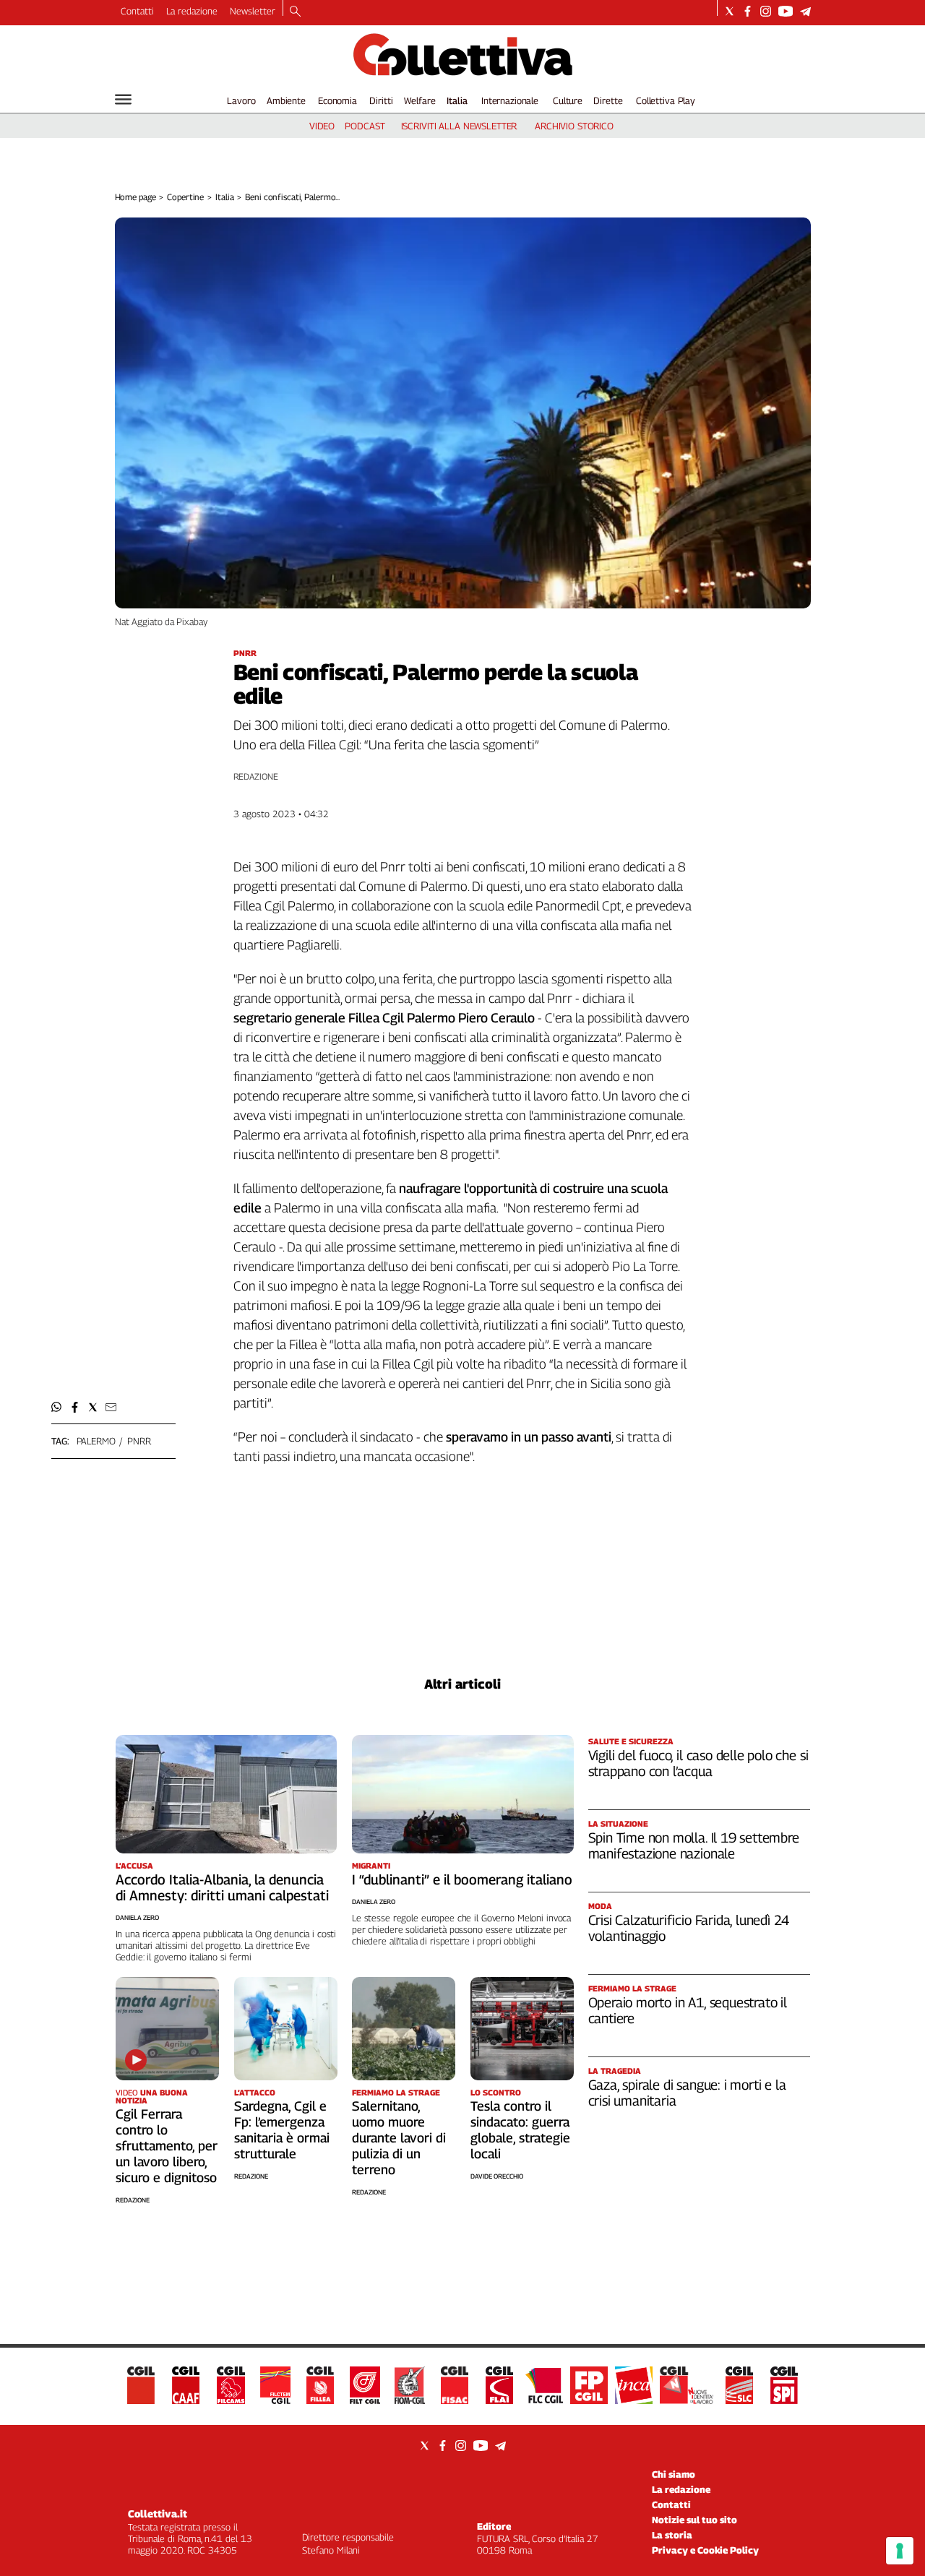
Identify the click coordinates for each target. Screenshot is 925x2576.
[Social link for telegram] (805, 11)
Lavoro (241, 100)
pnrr (139, 1441)
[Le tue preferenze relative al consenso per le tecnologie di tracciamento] (900, 2551)
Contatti (137, 11)
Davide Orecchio (497, 2176)
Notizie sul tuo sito (694, 2520)
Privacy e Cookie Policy (705, 2550)
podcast (365, 126)
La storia (672, 2535)
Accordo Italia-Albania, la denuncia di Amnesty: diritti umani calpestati (222, 1887)
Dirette (608, 100)
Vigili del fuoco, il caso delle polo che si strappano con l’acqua (698, 1763)
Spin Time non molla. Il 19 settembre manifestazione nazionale (694, 1845)
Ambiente (286, 100)
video (322, 126)
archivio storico (574, 126)
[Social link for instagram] (766, 11)
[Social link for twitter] (730, 11)
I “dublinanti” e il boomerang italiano (462, 1879)
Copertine (185, 197)
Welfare (420, 100)
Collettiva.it (158, 2513)
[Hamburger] (123, 99)
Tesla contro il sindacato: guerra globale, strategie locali (520, 2130)
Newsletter (253, 11)
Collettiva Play (666, 100)
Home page (135, 197)
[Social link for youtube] (786, 11)
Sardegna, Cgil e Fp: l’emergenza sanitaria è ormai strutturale (282, 2130)
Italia (457, 100)
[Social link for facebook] (748, 11)
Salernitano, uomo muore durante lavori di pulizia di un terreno (399, 2138)
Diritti (381, 100)
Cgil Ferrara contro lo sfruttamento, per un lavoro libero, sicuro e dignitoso (167, 2146)
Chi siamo (674, 2474)
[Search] (295, 12)
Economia (337, 100)
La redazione (192, 11)
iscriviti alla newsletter (459, 126)
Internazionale (510, 100)
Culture (568, 100)
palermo (96, 1441)
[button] (57, 1407)
